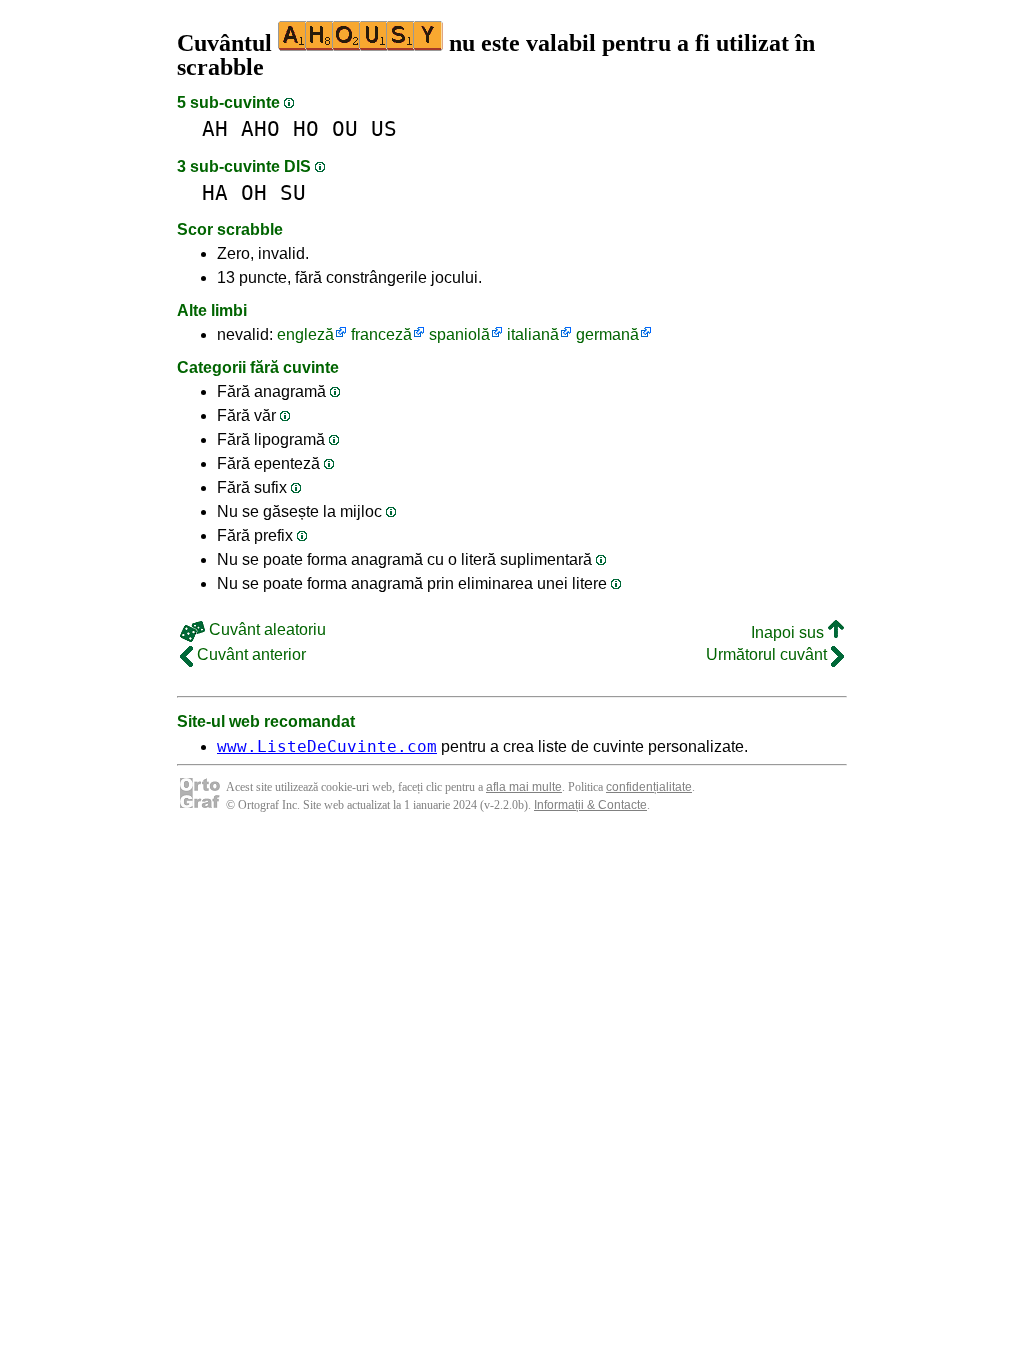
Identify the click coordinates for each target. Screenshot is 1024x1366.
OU (345, 128)
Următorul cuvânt (768, 654)
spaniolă (459, 334)
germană (607, 334)
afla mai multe (524, 787)
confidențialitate (649, 787)
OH (254, 192)
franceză (381, 334)
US (384, 128)
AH (215, 128)
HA (215, 192)
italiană (533, 334)
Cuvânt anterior (249, 654)
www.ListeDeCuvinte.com (327, 746)
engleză (305, 334)
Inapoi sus (789, 632)
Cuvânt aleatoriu (265, 629)
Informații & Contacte (590, 805)
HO (306, 128)
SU (293, 192)
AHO (260, 128)
